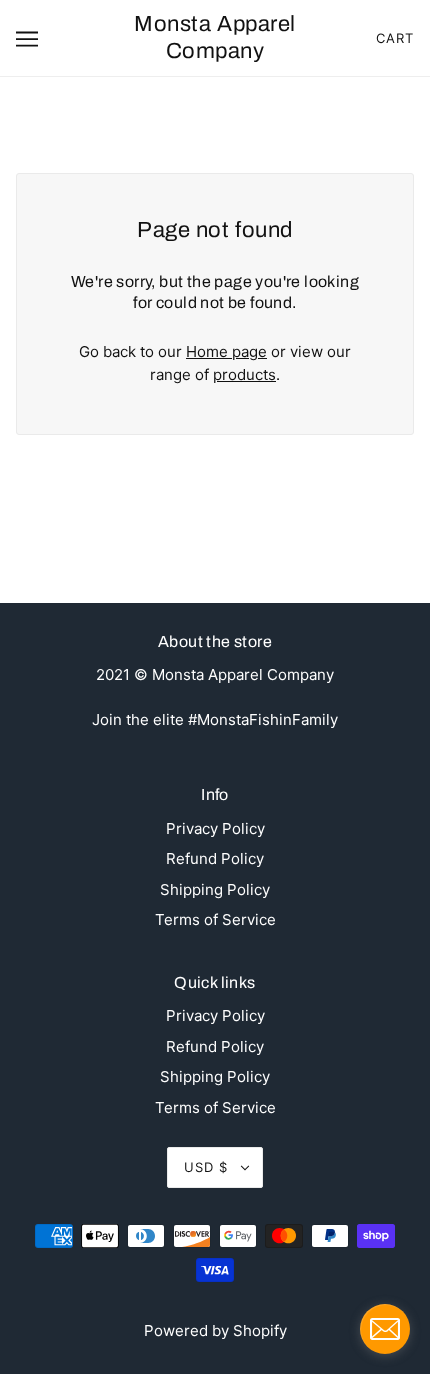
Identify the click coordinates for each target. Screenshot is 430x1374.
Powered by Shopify (215, 1330)
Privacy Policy (215, 828)
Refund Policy (215, 858)
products (244, 374)
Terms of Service (215, 919)
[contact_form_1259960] (385, 1329)
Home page (226, 351)
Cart (395, 38)
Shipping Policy (215, 889)
